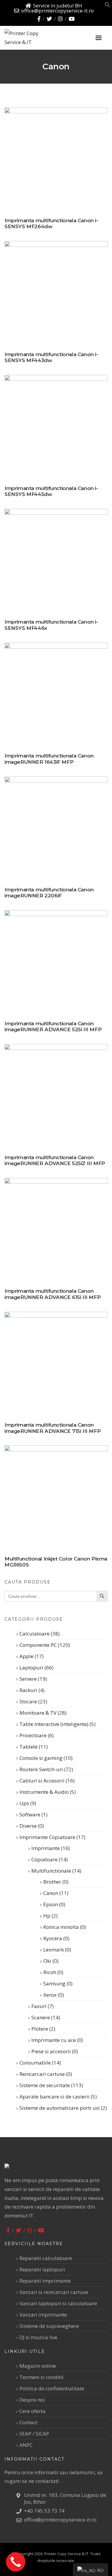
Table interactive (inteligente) (54, 1724)
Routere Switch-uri (41, 1769)
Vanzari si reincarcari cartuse (54, 2292)
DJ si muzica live (38, 2337)
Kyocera (53, 1938)
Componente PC (38, 1645)
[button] (108, 6)
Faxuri (39, 2006)
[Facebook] (39, 19)
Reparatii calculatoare (46, 2258)
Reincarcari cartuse (42, 2074)
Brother (52, 1882)
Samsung (54, 1983)
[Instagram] (60, 19)
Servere (28, 1679)
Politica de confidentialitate (52, 2388)
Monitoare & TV (38, 1713)
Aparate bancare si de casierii (55, 2097)
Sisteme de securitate (45, 2085)
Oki (47, 1961)
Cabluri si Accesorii (42, 1781)
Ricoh (50, 1972)
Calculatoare (34, 1634)
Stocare (28, 1701)
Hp (47, 1916)
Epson (51, 1904)
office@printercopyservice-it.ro (57, 11)
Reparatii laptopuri (42, 2269)
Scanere (41, 2017)
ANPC (26, 2445)
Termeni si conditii (42, 2377)
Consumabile (35, 2063)
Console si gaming (41, 1758)
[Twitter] (49, 19)
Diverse (28, 1826)
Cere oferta (32, 2411)
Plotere (40, 2029)
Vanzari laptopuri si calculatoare (58, 2303)
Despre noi (32, 2400)
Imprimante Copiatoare (47, 1837)
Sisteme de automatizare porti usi (60, 2108)
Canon (51, 1893)
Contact (28, 2422)
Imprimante (46, 1848)
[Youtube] (72, 19)
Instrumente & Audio (44, 1792)
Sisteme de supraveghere (49, 2326)
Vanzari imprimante (43, 2315)
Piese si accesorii (51, 2051)
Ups (24, 1803)
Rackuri (28, 1690)
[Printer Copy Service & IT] (36, 38)
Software (30, 1814)
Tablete (29, 1747)
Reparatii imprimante (45, 2281)
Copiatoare (45, 1859)
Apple (26, 1656)
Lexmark (54, 1950)
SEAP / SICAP (34, 2434)
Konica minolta (61, 1927)
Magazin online (38, 2366)
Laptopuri (31, 1667)
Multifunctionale (51, 1871)
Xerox (50, 1995)
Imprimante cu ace (54, 2040)
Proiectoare (33, 1735)
